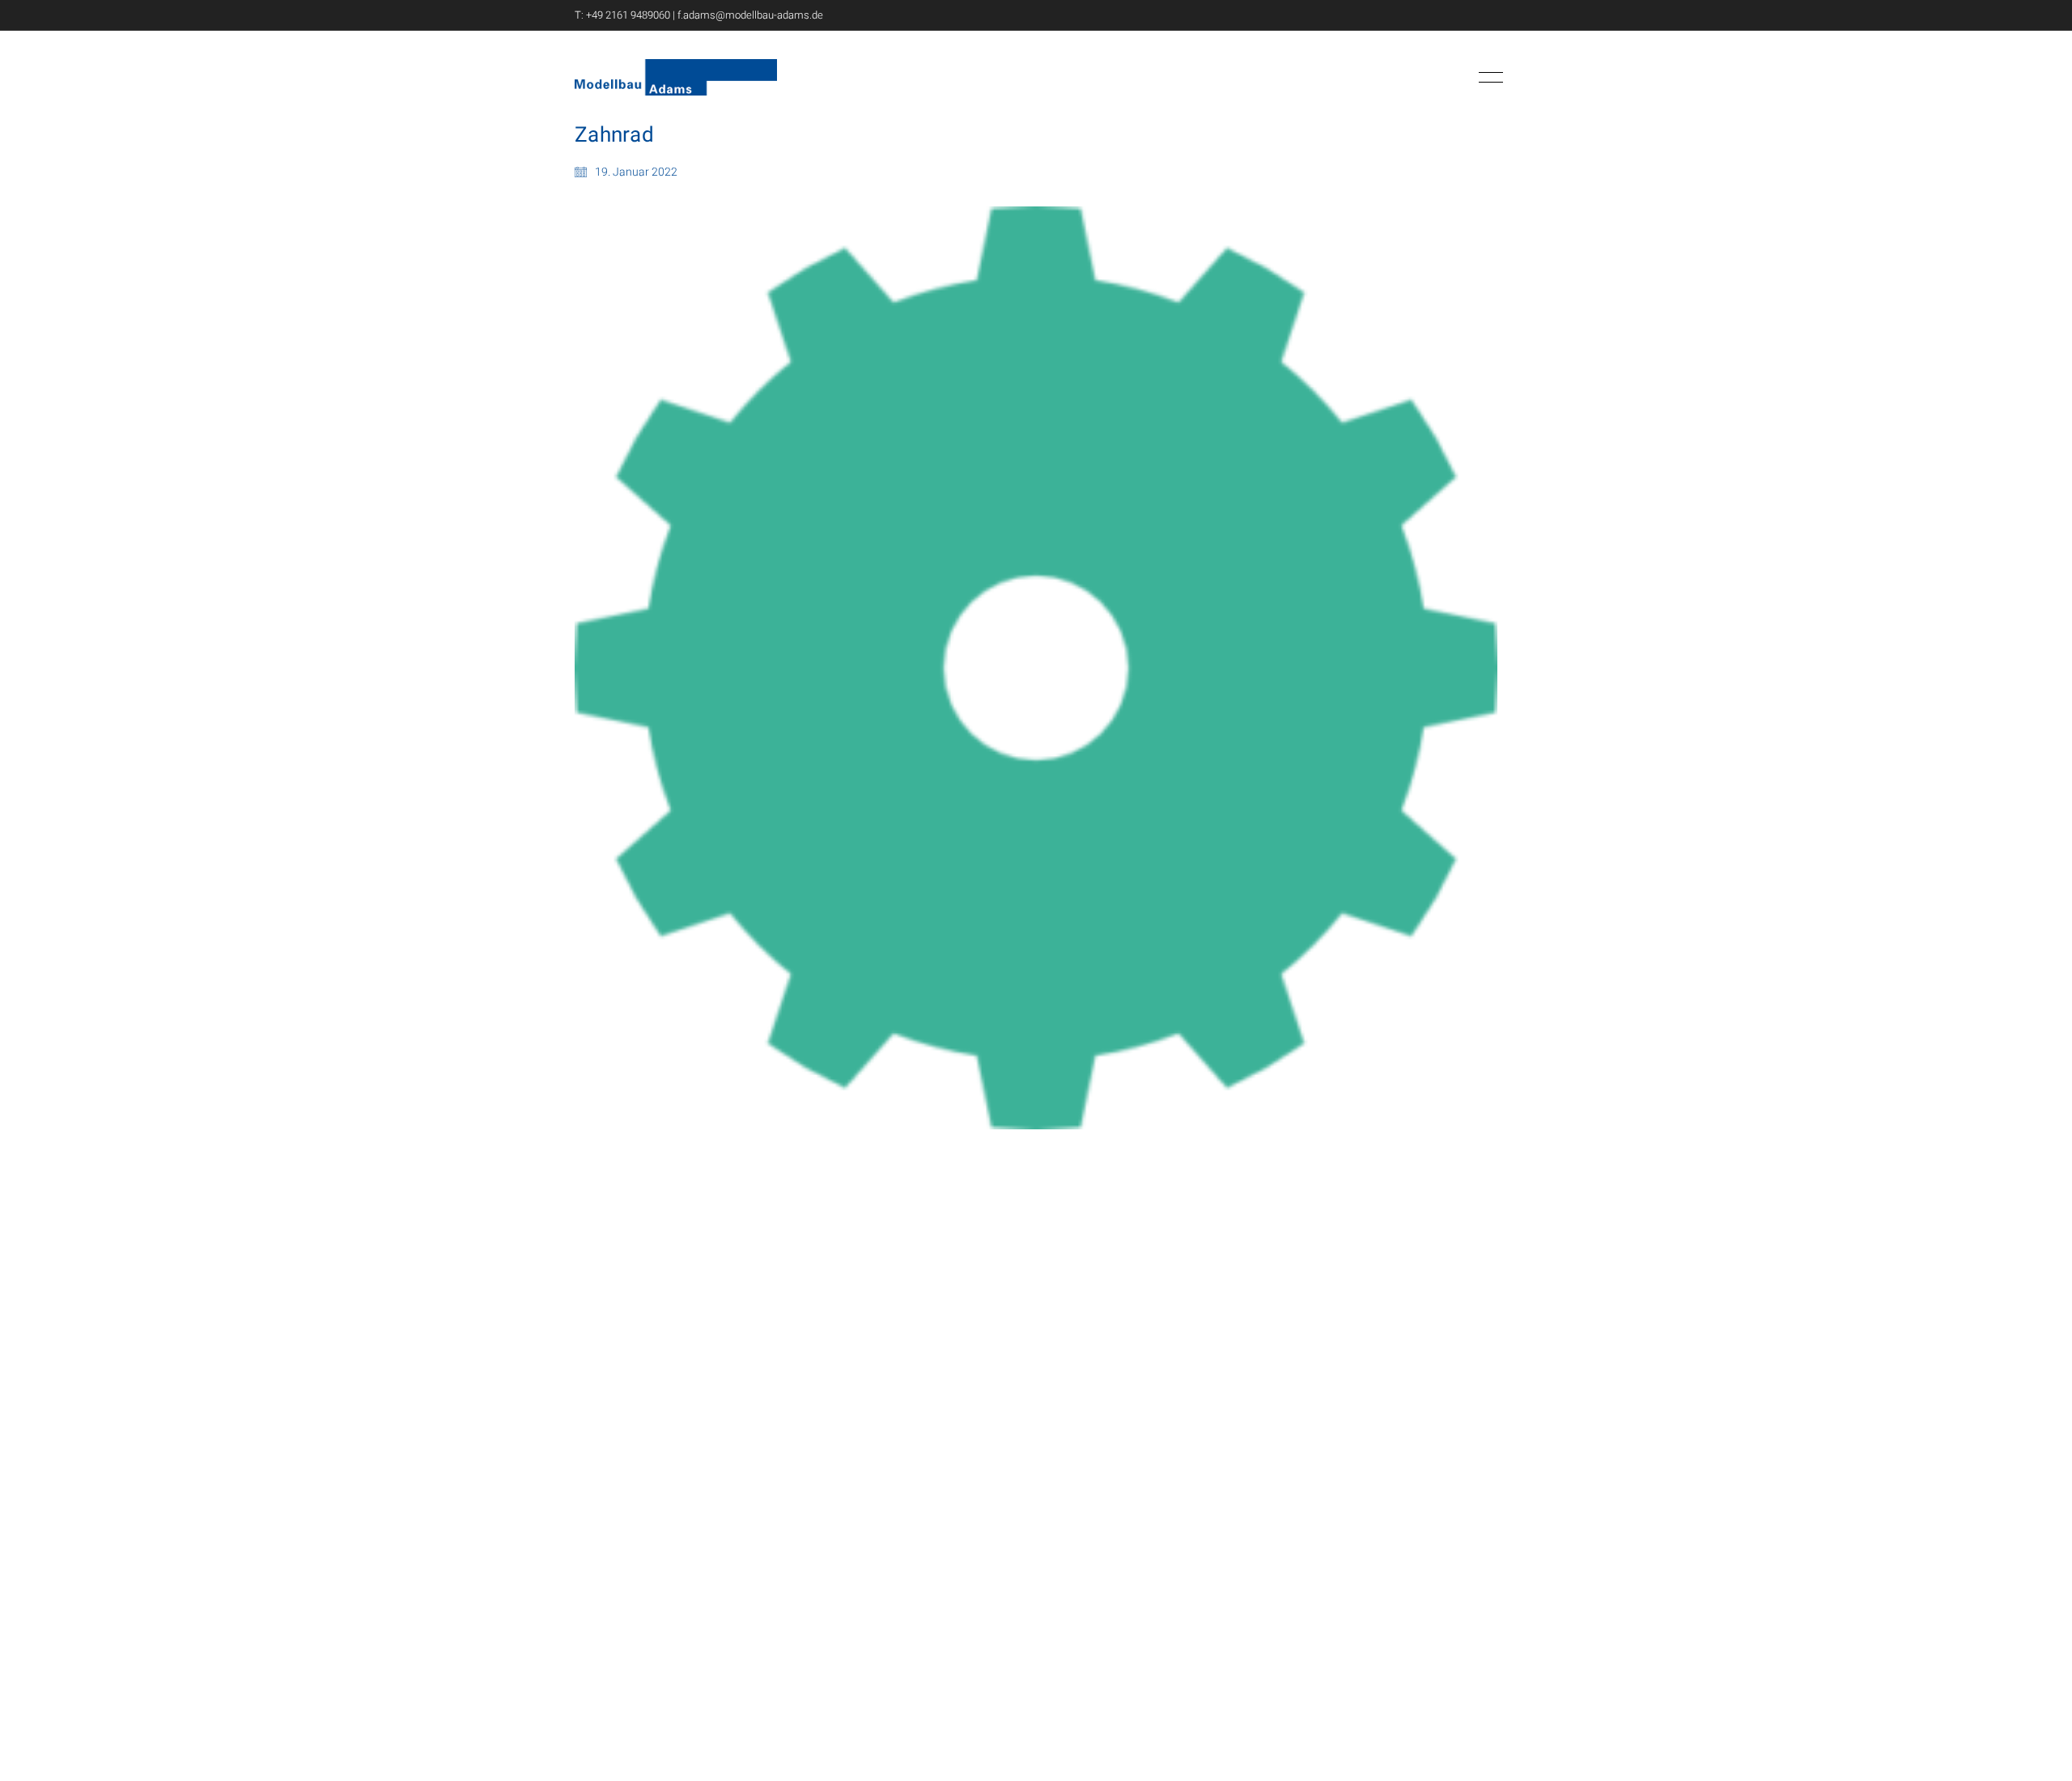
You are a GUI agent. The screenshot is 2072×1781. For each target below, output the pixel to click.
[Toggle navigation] (1488, 78)
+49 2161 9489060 (628, 15)
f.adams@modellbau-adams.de (750, 15)
